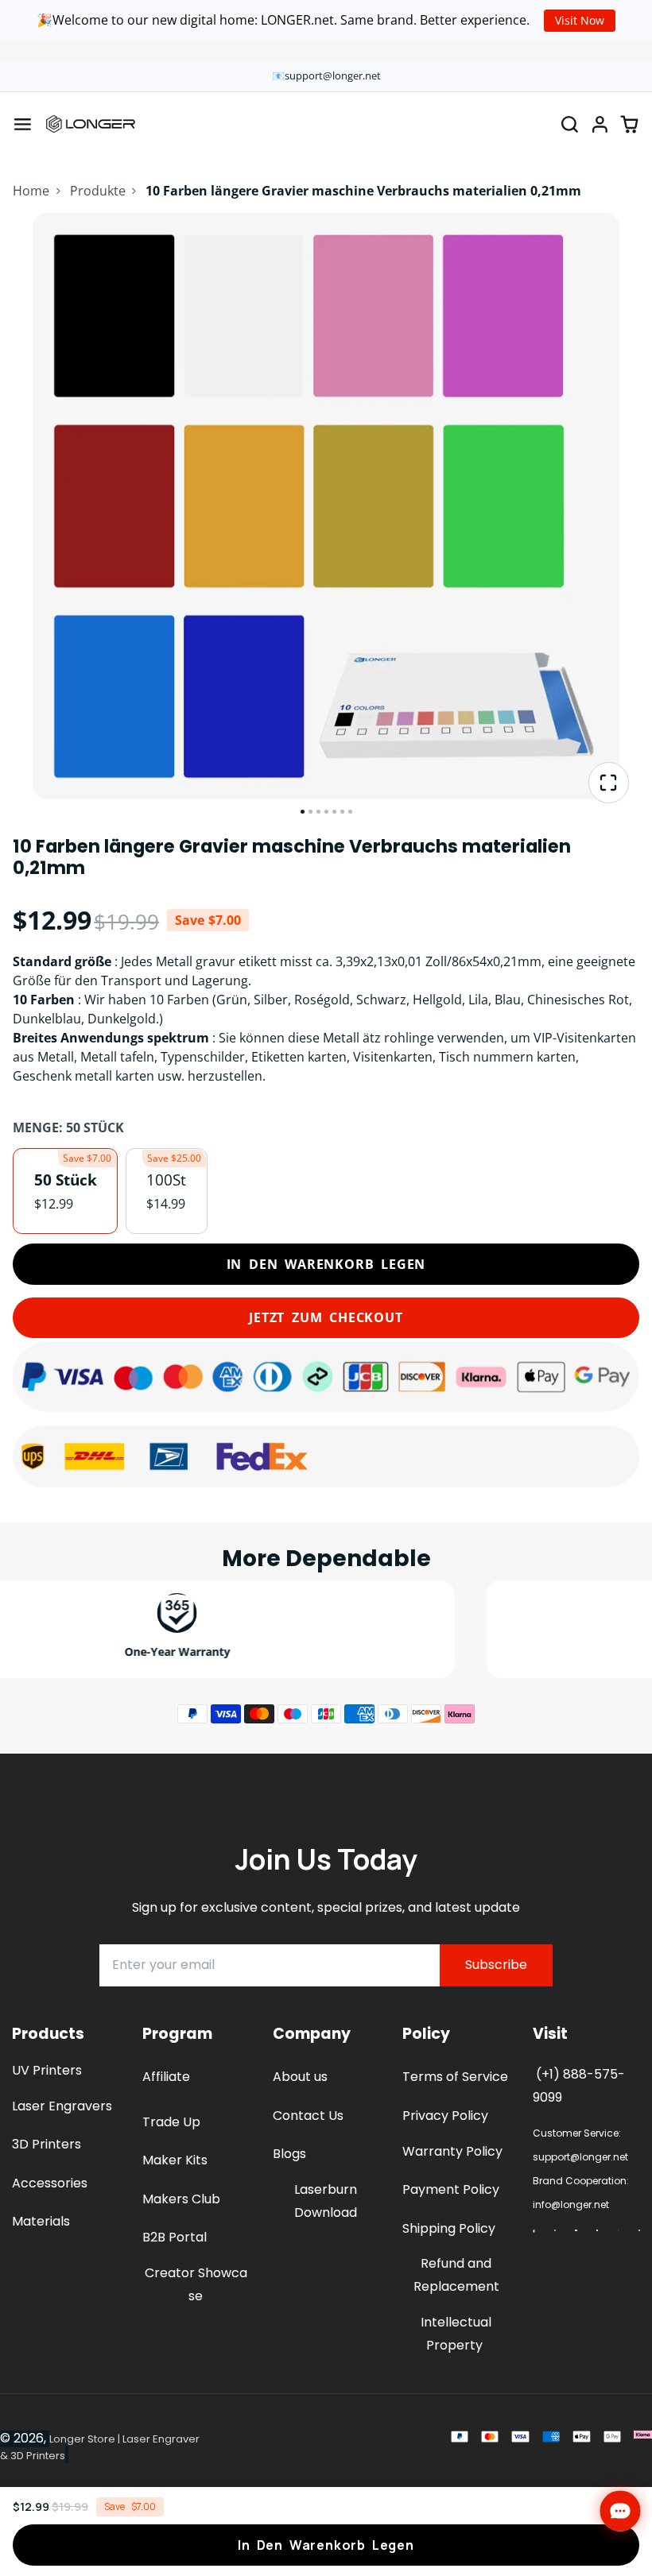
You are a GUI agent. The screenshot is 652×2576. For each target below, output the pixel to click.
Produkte (98, 191)
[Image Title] (534, 2231)
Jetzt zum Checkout (326, 1317)
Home (31, 191)
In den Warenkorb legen (326, 1264)
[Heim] (91, 124)
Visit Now (580, 20)
